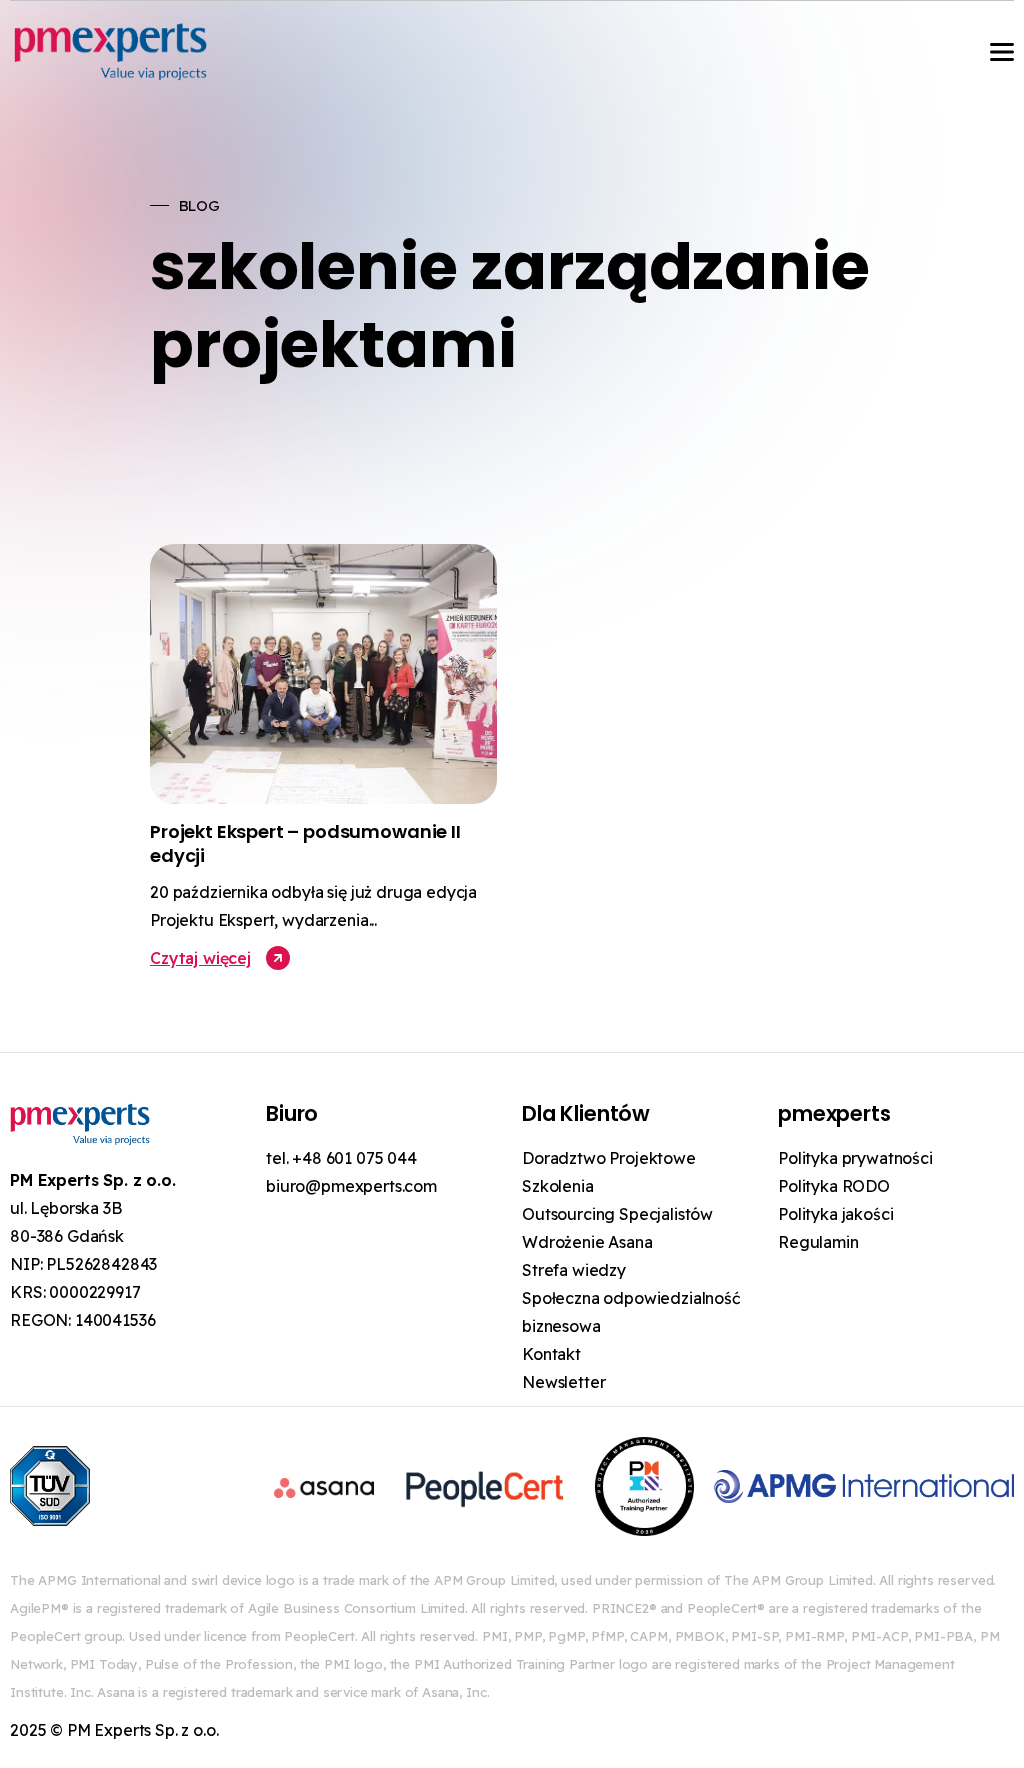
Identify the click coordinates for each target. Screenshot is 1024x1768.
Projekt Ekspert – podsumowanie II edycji (305, 843)
